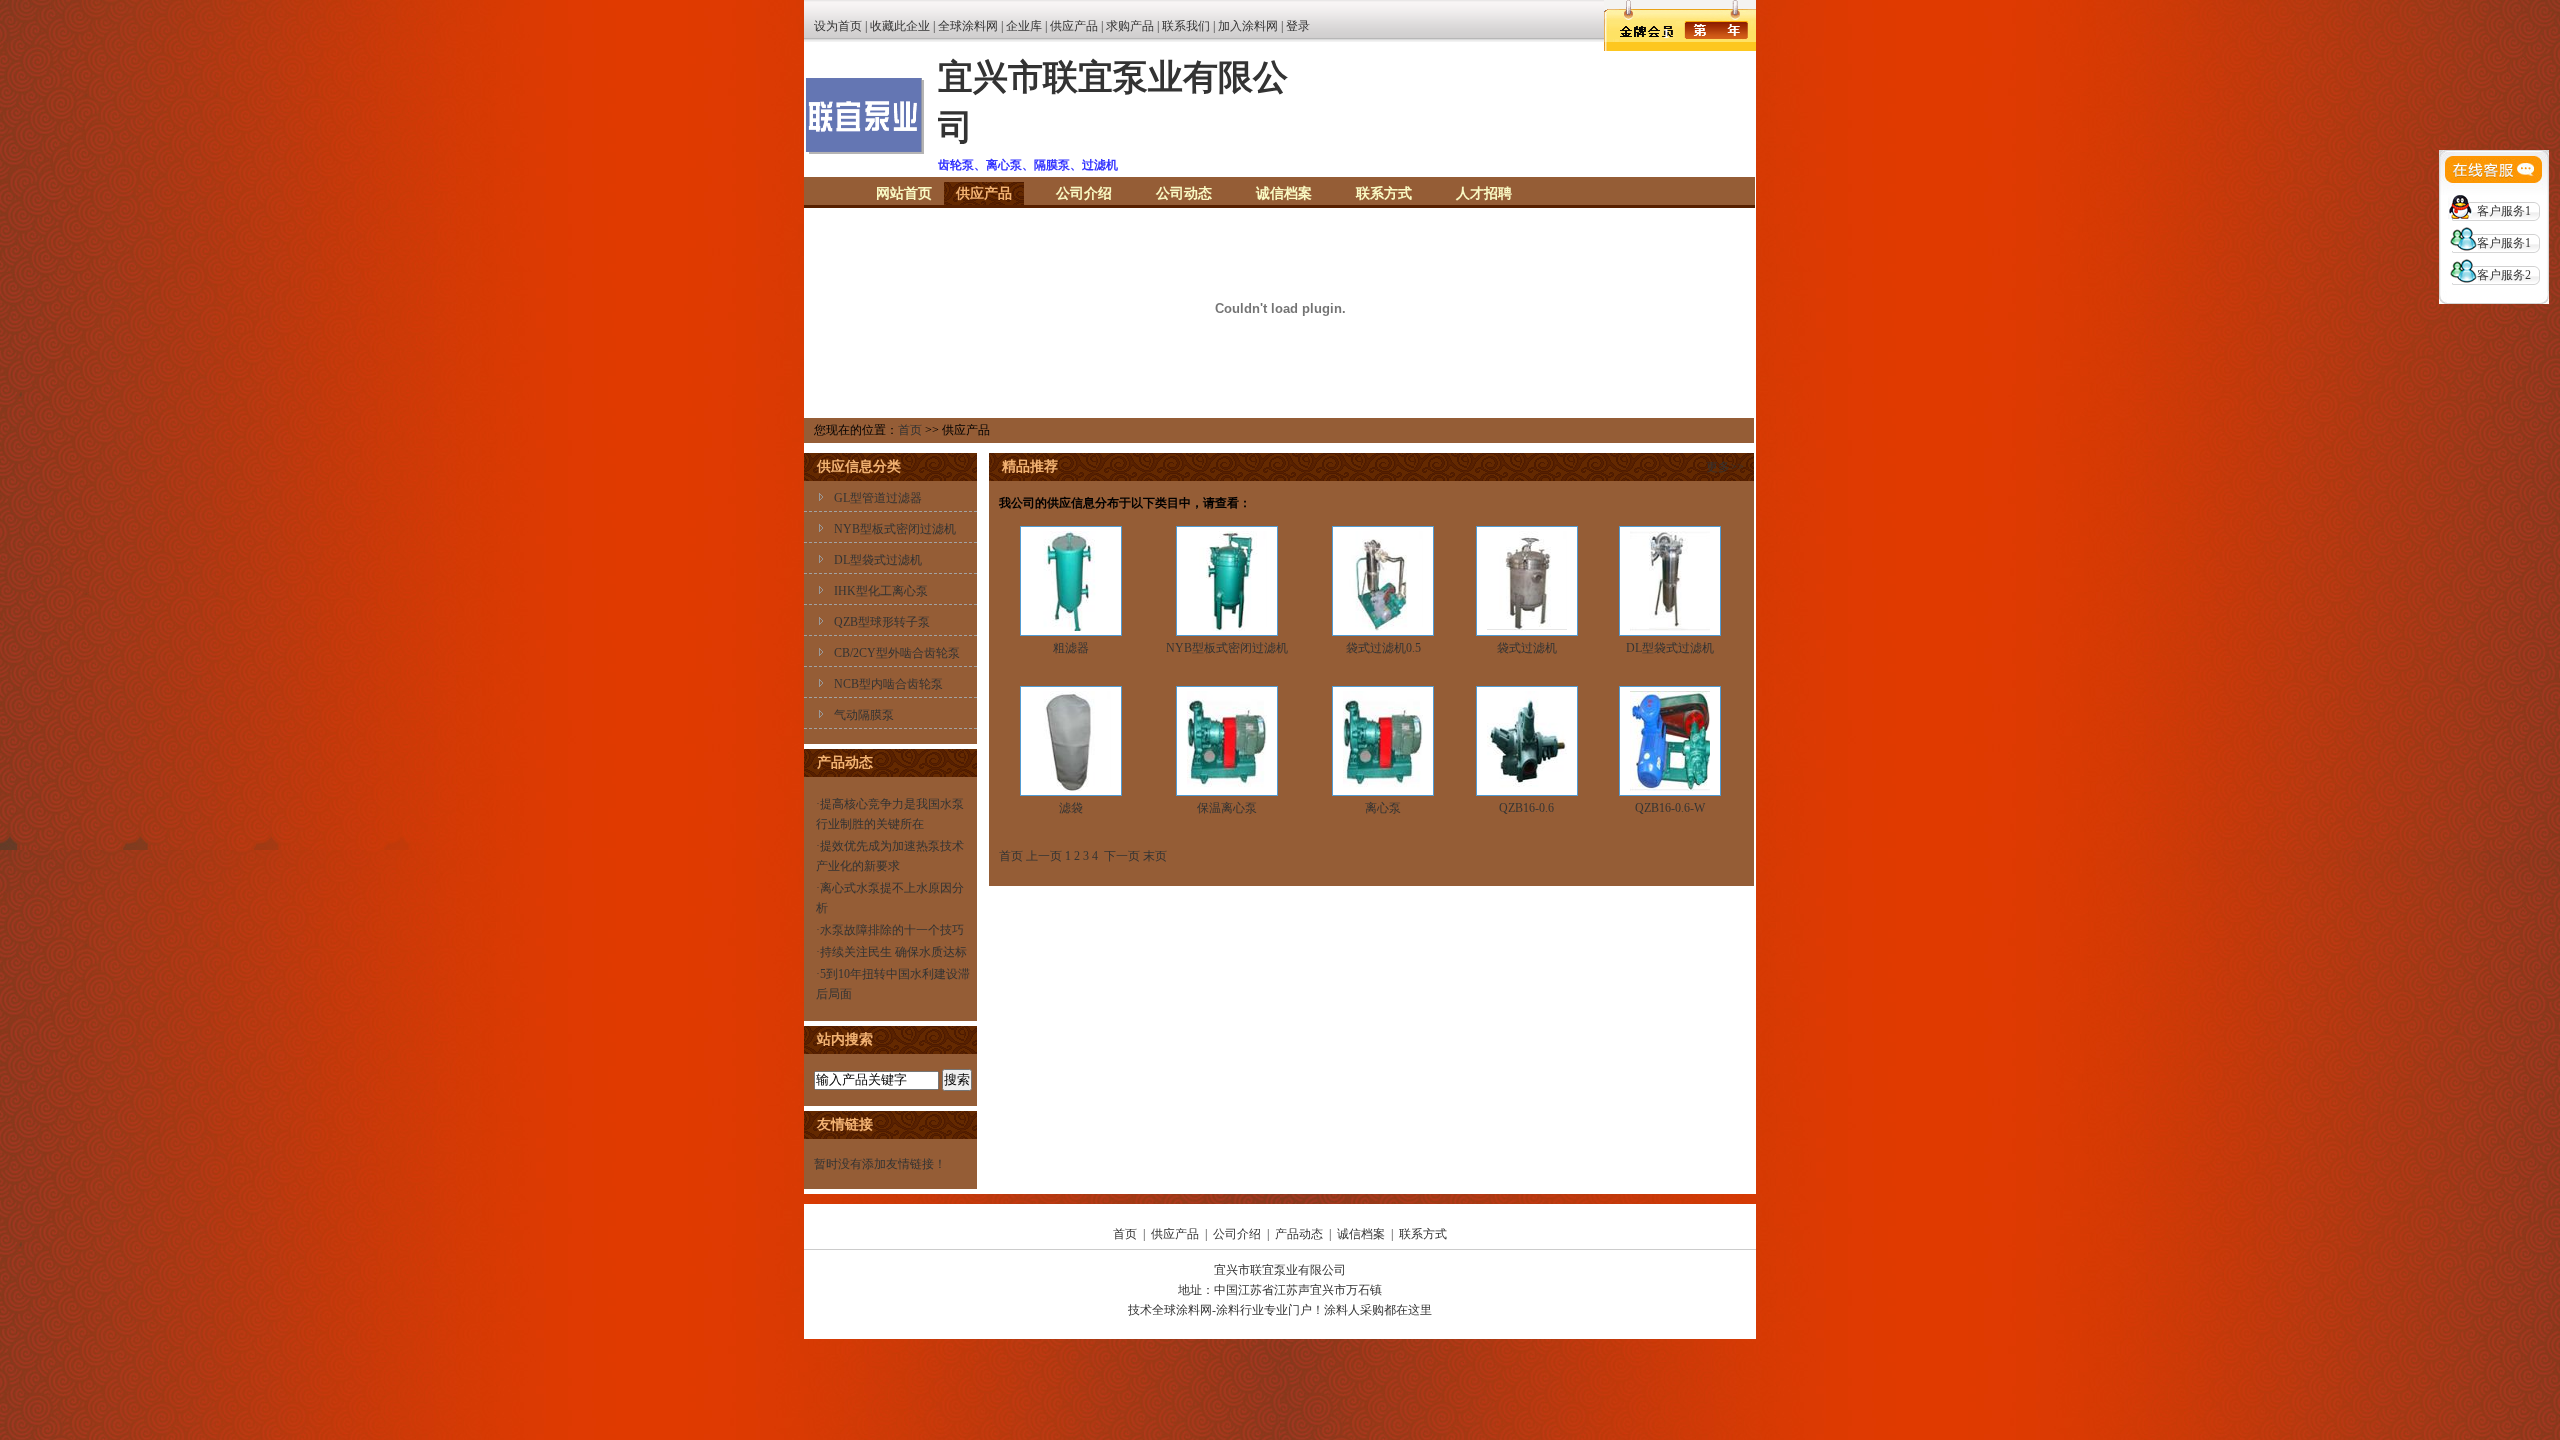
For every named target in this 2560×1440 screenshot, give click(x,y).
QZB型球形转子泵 (882, 622)
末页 (1155, 856)
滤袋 (1071, 808)
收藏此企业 (900, 26)
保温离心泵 (1227, 808)
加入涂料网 (1248, 26)
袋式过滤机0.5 (1383, 648)
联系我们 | (1190, 26)
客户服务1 (2504, 211)
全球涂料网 (968, 26)
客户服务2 (2504, 275)
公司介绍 (1084, 193)
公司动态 (1184, 193)
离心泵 (1383, 808)
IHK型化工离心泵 (881, 591)
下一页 (1122, 856)
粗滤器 (1071, 648)
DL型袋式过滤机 (878, 560)
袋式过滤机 (1527, 648)
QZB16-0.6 (1526, 808)
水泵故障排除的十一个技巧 (892, 930)
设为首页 (838, 26)
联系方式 (1384, 193)
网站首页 (904, 193)
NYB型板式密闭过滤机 (895, 529)
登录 (1298, 26)
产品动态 (1299, 1234)
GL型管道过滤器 (878, 498)
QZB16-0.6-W (1670, 808)
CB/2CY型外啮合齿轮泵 (897, 653)
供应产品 (1074, 26)
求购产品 (1130, 26)
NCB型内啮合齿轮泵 (888, 684)
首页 (910, 430)
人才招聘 (1484, 193)
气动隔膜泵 (864, 715)
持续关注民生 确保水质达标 (893, 952)
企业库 (1024, 26)
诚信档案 (1284, 193)
